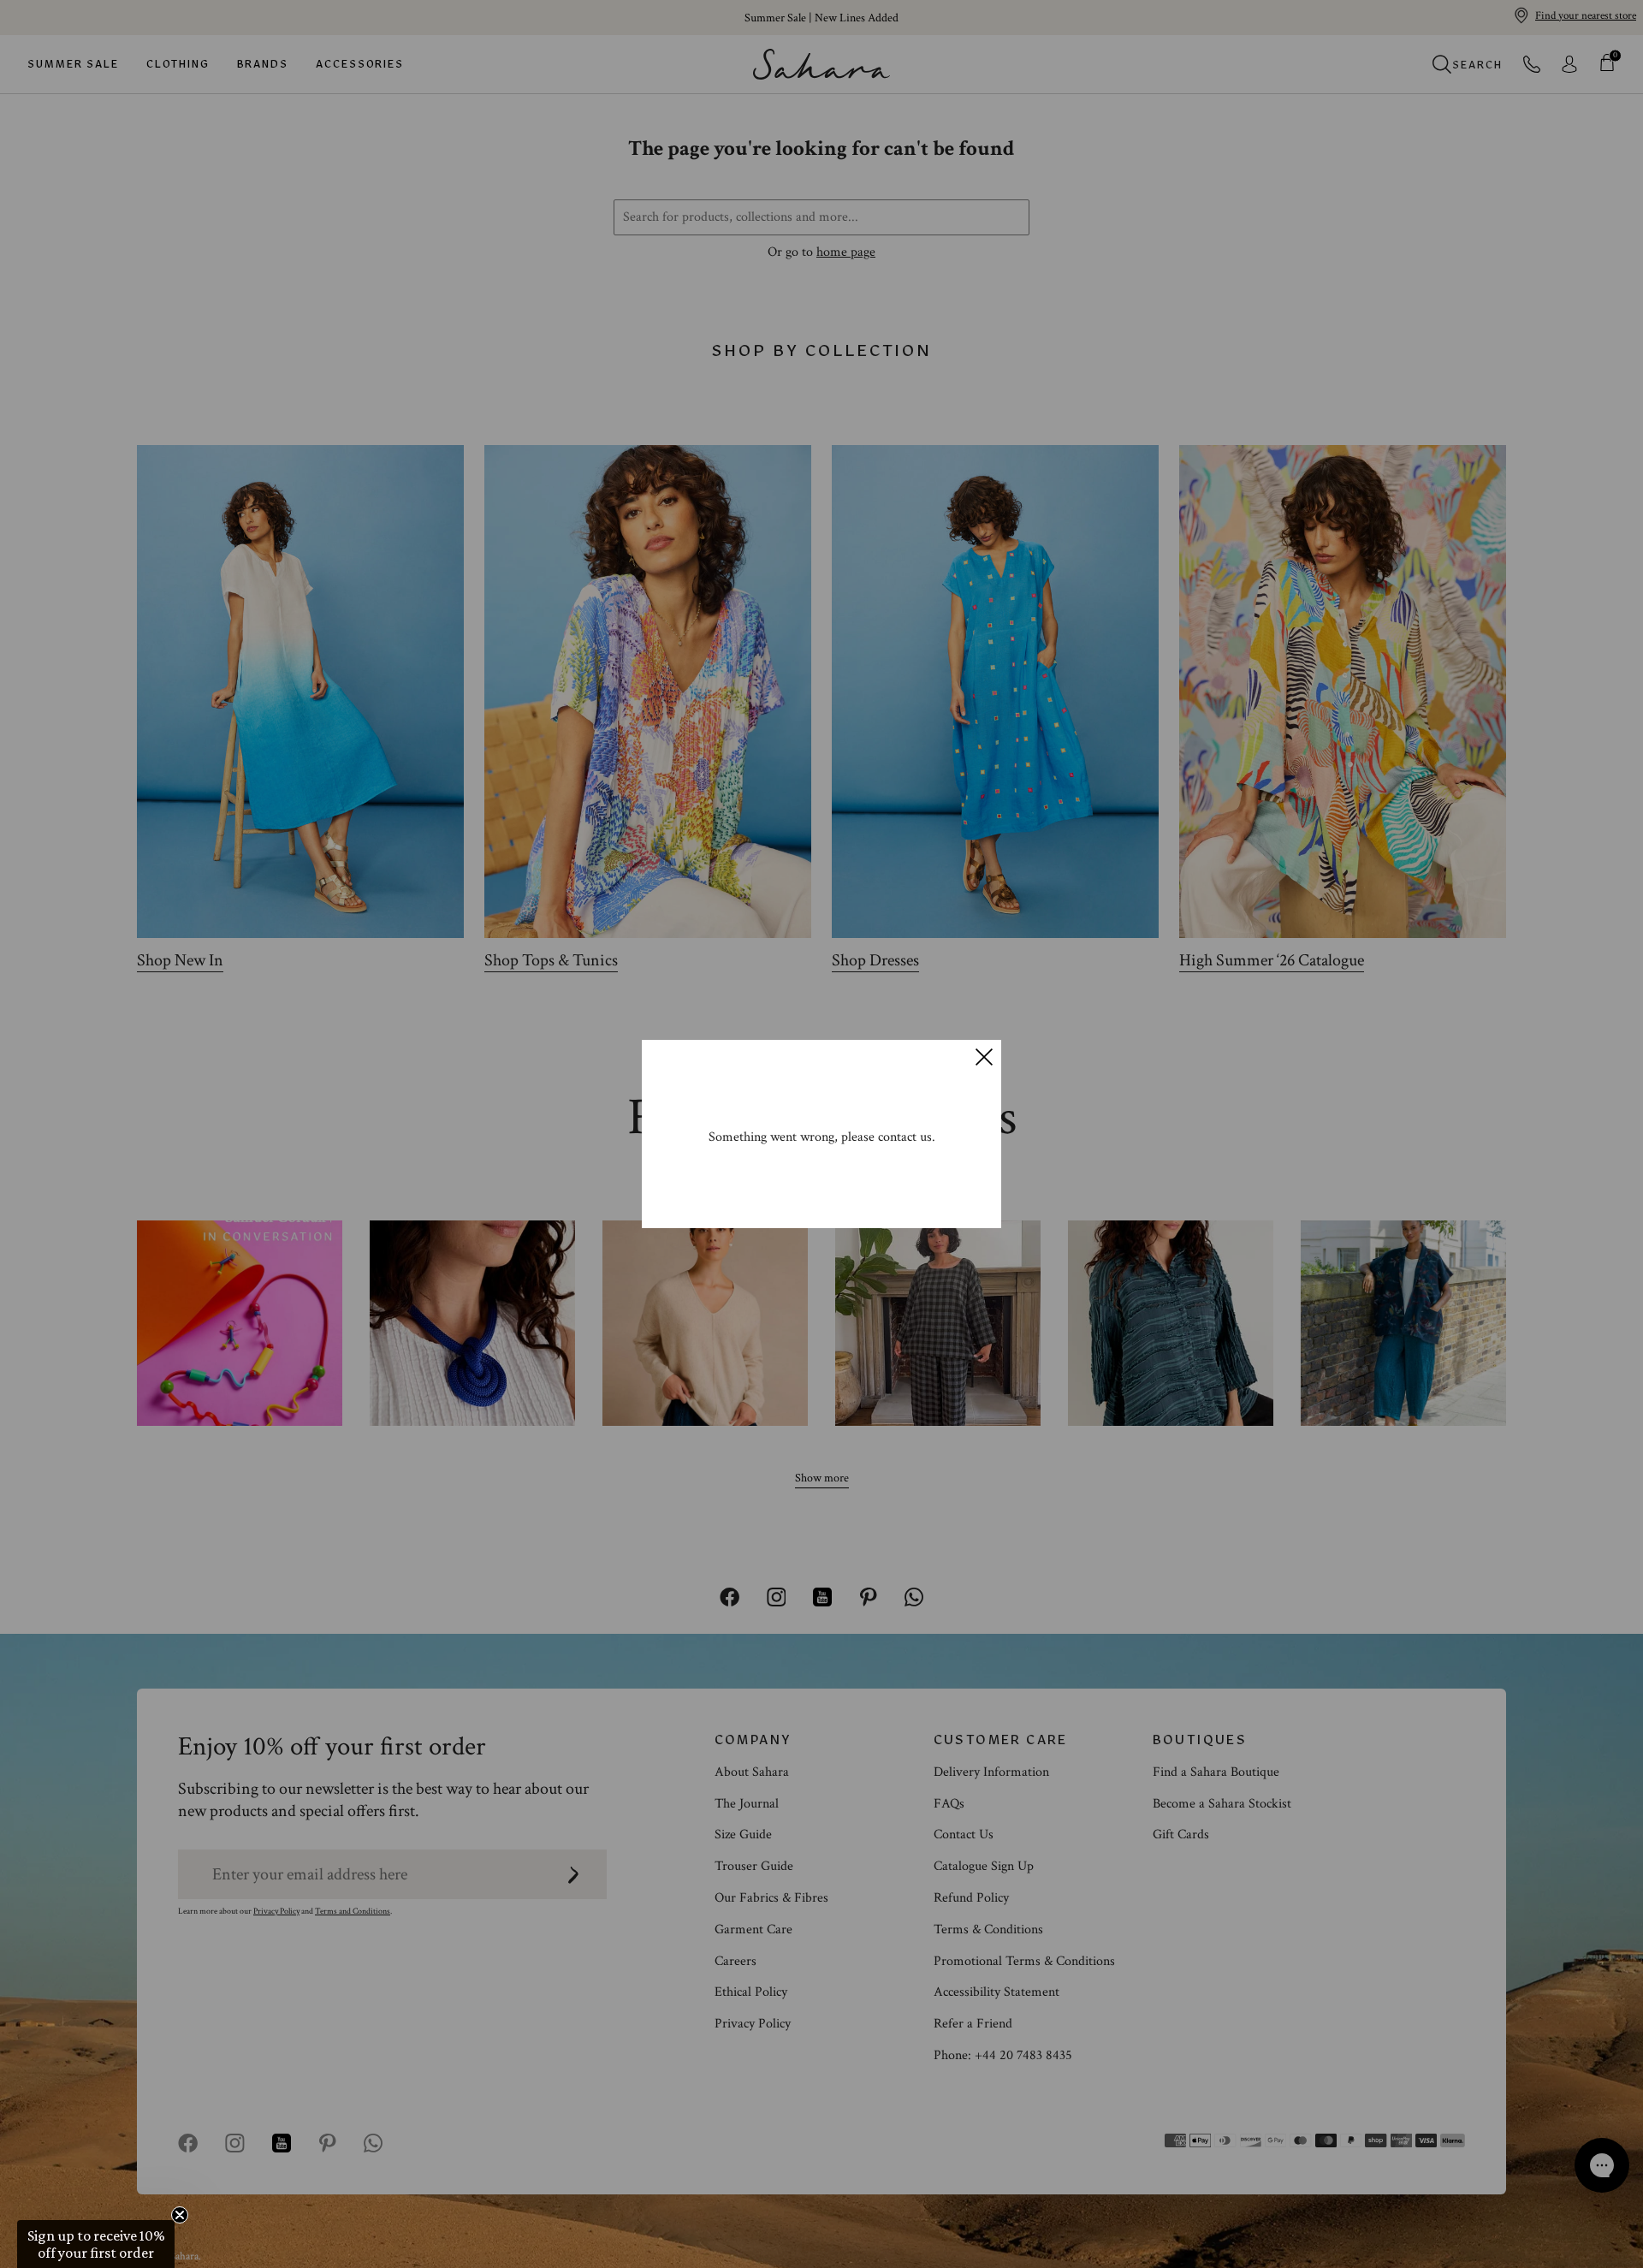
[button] (96, 2244)
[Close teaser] (180, 2215)
